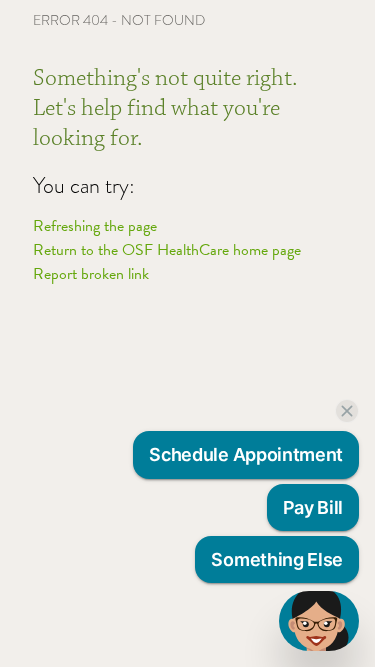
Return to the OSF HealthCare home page (167, 250)
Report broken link (91, 274)
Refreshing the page (95, 226)
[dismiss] (347, 411)
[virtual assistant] (319, 621)
